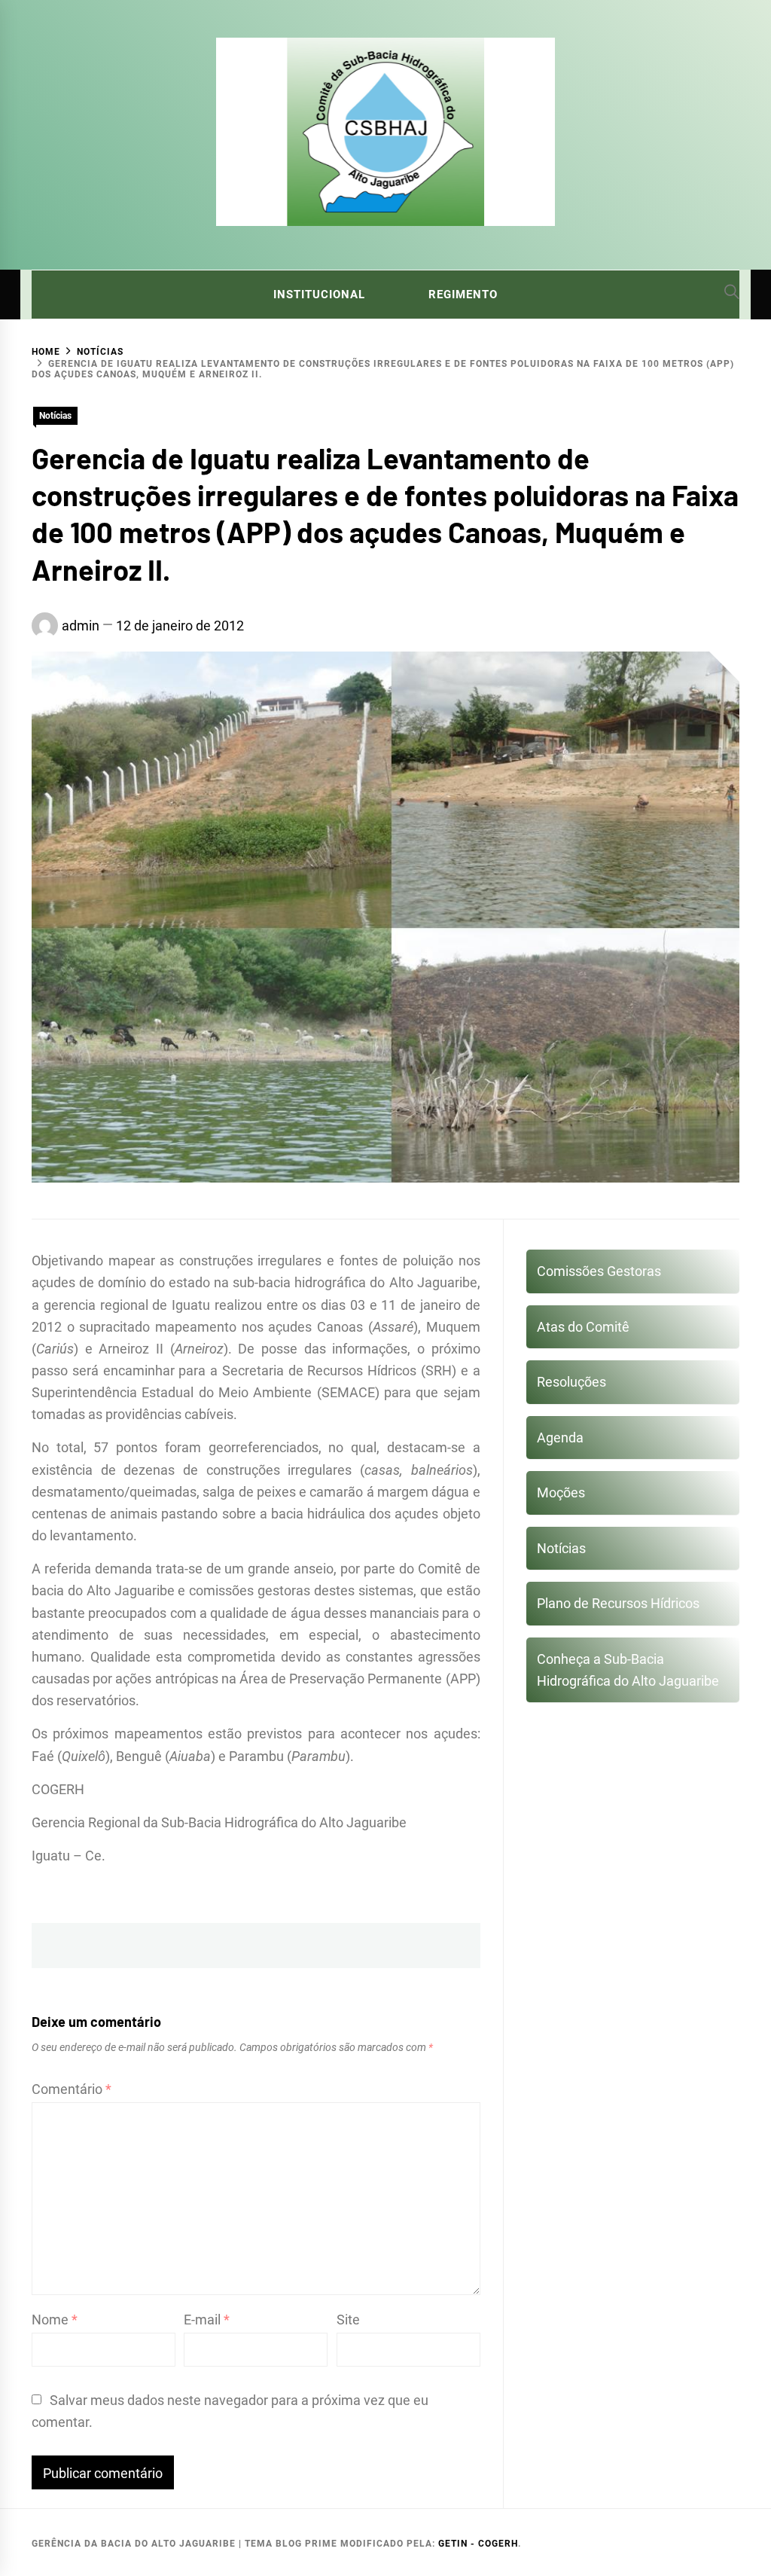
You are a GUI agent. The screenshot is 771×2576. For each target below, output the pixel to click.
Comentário (72, 2089)
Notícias (55, 416)
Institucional (319, 295)
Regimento (463, 295)
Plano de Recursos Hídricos (618, 1603)
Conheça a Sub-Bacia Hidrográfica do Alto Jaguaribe (628, 1670)
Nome (55, 2320)
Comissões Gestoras (599, 1271)
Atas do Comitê (583, 1327)
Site (348, 2320)
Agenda (560, 1438)
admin (81, 626)
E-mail (207, 2320)
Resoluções (571, 1382)
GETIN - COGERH (478, 2544)
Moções (561, 1492)
